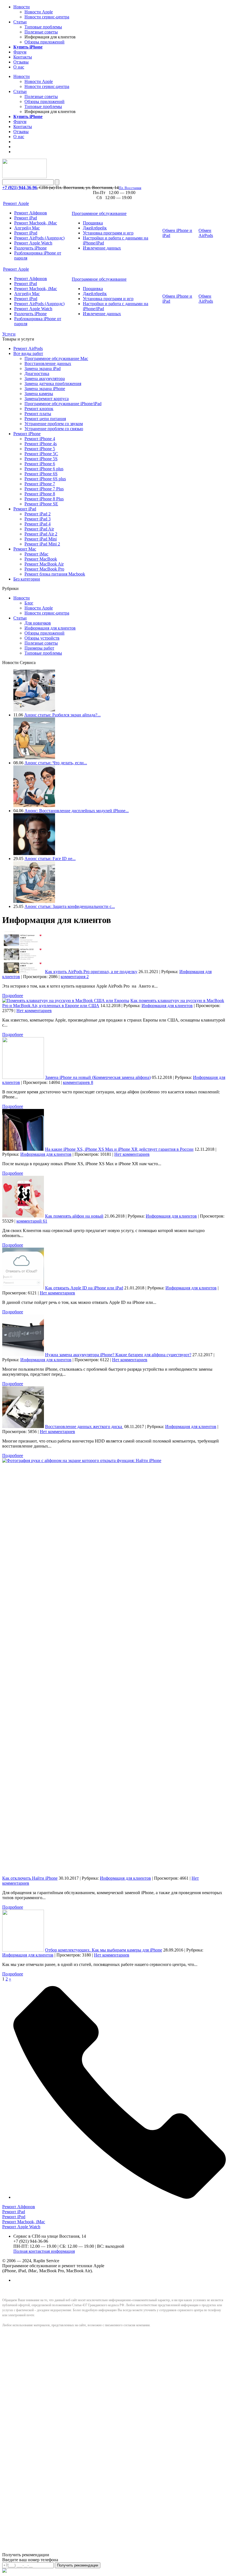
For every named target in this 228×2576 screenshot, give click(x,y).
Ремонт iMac (36, 554)
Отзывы (21, 62)
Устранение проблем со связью (54, 429)
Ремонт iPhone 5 (40, 449)
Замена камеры (39, 394)
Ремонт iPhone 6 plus (44, 469)
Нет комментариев (34, 1011)
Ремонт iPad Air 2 (41, 534)
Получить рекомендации (78, 2565)
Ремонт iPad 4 (38, 524)
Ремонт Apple (16, 203)
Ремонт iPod (26, 233)
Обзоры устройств (42, 638)
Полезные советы (41, 32)
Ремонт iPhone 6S (41, 474)
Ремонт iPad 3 (38, 519)
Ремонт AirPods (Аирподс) (39, 238)
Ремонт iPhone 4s (41, 444)
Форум (20, 52)
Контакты (23, 57)
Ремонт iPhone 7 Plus (44, 489)
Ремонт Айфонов (31, 213)
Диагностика (37, 374)
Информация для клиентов (50, 628)
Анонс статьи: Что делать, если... (56, 763)
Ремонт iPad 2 (38, 514)
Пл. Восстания (130, 188)
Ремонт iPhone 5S (41, 459)
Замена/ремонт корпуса (47, 399)
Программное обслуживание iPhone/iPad (63, 404)
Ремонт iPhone (27, 434)
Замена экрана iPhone (45, 389)
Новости (22, 7)
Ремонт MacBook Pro (44, 569)
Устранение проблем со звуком (54, 424)
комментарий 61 (32, 1221)
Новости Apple (39, 12)
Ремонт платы (38, 414)
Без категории (27, 579)
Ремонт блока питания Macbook (55, 574)
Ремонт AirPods (28, 348)
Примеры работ (39, 648)
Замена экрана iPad (43, 368)
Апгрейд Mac (27, 228)
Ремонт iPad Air (39, 529)
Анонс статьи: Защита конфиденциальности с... (70, 906)
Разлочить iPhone (30, 248)
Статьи (20, 22)
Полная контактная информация (44, 2251)
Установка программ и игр (108, 233)
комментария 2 (75, 977)
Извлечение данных (102, 248)
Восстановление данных (48, 363)
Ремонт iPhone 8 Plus (44, 499)
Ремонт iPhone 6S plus (45, 479)
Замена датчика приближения (53, 384)
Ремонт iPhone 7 (40, 484)
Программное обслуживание (99, 213)
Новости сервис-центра (47, 17)
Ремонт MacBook (41, 559)
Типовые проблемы (43, 27)
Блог (29, 603)
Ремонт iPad (26, 218)
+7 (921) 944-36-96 (20, 188)
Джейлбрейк (95, 228)
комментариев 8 (78, 1082)
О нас (19, 67)
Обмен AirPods (206, 233)
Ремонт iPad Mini (41, 539)
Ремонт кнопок (39, 409)
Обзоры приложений (44, 42)
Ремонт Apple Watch (33, 243)
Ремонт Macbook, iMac (36, 223)
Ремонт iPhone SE (41, 504)
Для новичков (38, 623)
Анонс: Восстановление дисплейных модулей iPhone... (77, 811)
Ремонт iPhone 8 (40, 494)
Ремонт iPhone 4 (40, 439)
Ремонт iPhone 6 (40, 464)
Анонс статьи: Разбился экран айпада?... (62, 715)
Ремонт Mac (25, 549)
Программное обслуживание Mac (56, 358)
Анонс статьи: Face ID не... (50, 859)
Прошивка (93, 223)
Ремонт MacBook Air (44, 564)
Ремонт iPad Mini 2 (42, 544)
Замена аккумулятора (45, 379)
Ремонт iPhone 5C (41, 454)
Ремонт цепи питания (45, 419)
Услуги (9, 334)
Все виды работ (28, 353)
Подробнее (13, 996)
